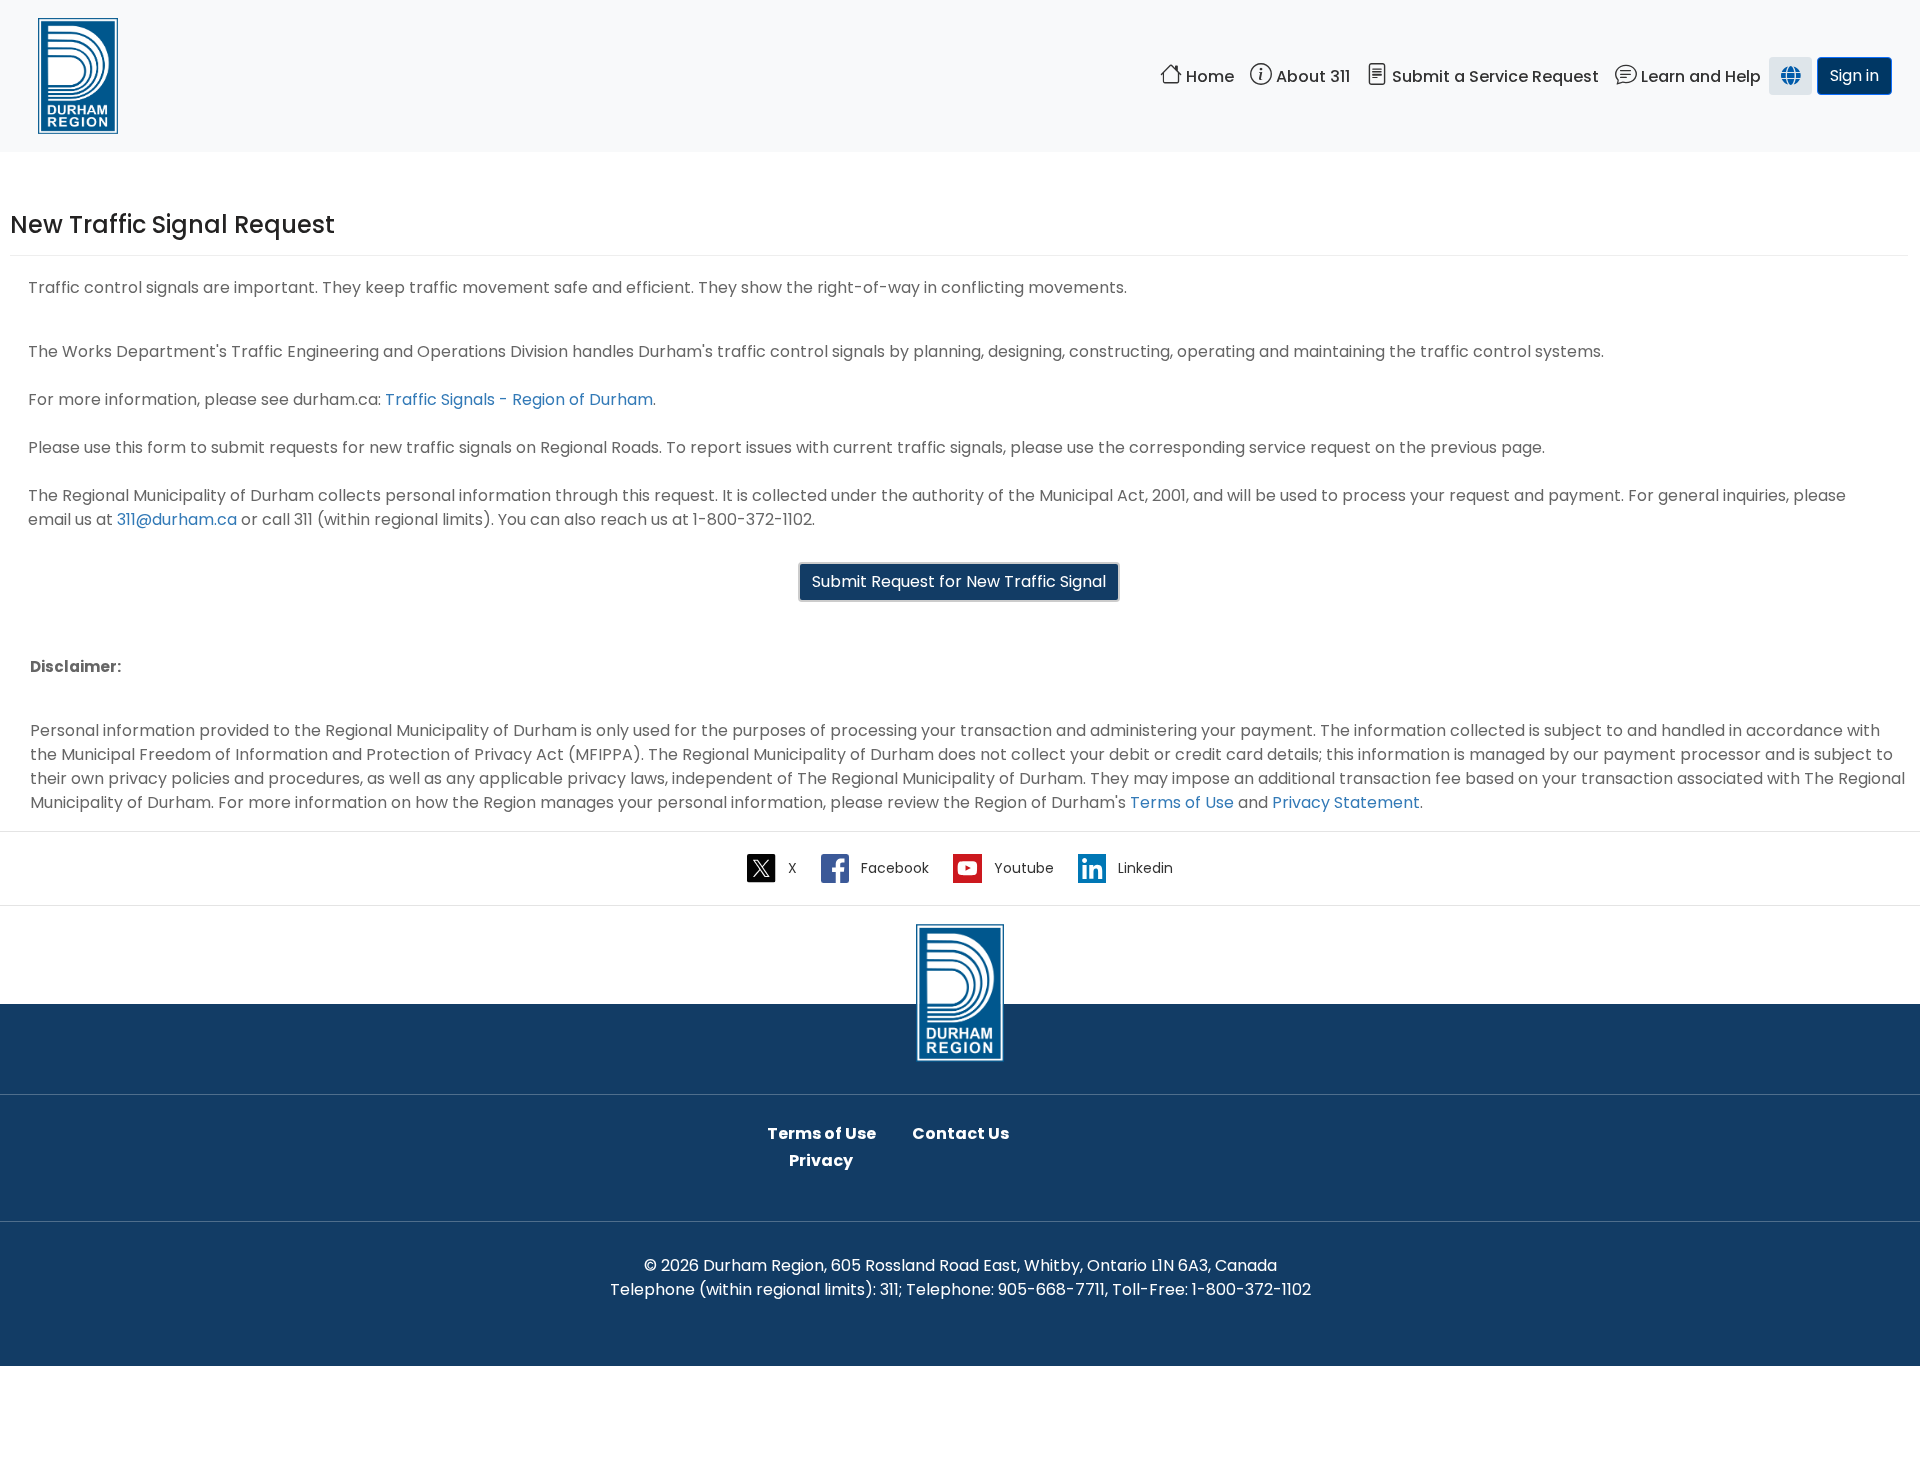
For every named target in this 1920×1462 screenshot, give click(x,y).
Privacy (821, 1160)
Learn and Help (1699, 76)
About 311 (1311, 76)
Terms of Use (1182, 802)
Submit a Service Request (1493, 76)
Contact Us (960, 1133)
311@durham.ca (177, 519)
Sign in (1854, 75)
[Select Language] (1790, 76)
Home (1208, 76)
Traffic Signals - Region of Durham (519, 399)
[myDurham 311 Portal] (960, 991)
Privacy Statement (1346, 802)
